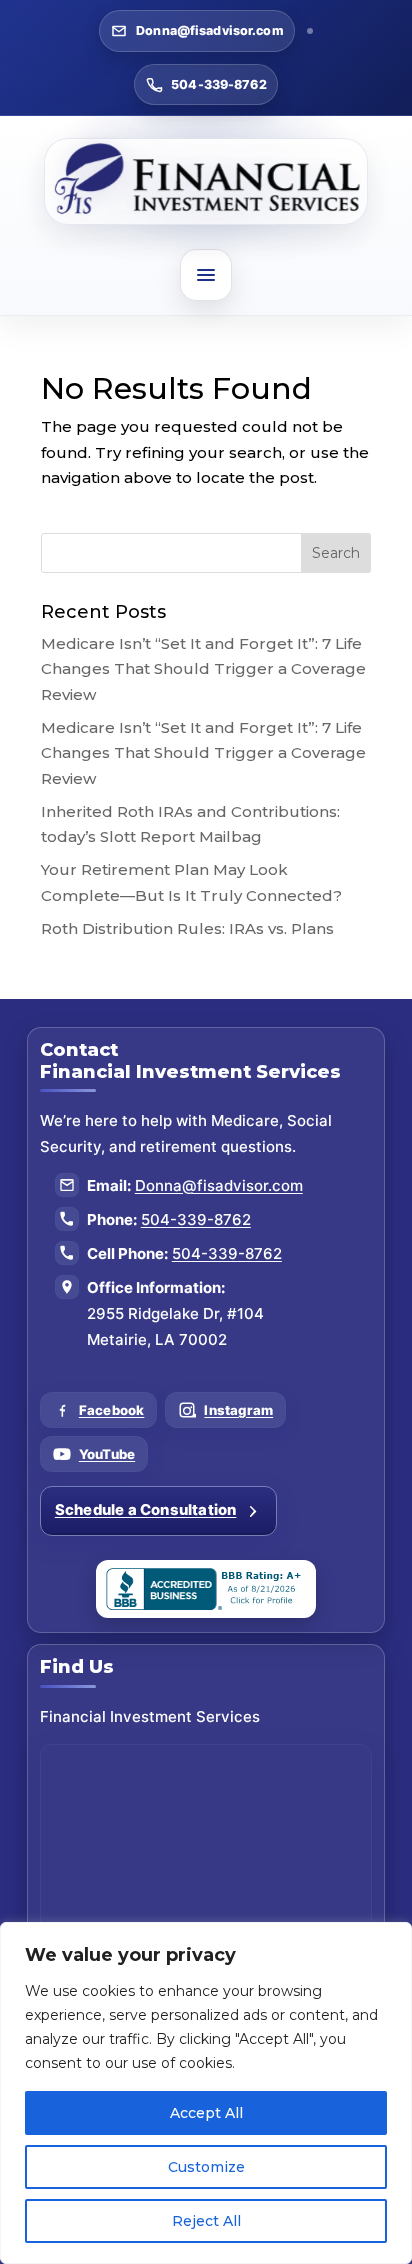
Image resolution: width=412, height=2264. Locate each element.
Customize (206, 2167)
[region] (206, 2093)
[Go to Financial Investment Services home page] (206, 181)
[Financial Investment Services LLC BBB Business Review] (206, 1589)
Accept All (206, 2113)
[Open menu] (206, 275)
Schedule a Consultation (146, 1510)
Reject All (206, 2221)
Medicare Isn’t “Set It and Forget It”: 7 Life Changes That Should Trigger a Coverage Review (203, 669)
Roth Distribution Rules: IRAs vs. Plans (187, 928)
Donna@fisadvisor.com (210, 30)
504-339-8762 (219, 84)
